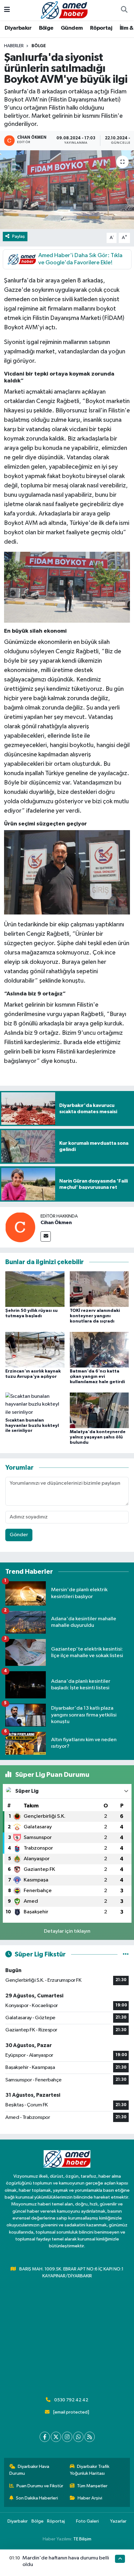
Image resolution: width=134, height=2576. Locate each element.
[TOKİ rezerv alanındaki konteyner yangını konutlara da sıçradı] (99, 1289)
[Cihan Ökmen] (20, 1227)
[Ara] (124, 10)
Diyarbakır (18, 28)
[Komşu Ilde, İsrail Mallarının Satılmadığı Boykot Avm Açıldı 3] (67, 872)
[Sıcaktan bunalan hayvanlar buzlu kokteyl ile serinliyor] (35, 1404)
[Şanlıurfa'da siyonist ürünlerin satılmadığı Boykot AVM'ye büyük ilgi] (67, 190)
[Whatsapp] (78, 2437)
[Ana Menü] (7, 10)
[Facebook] (45, 2437)
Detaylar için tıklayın (67, 1931)
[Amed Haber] (64, 10)
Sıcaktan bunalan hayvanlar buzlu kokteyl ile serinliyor (32, 1426)
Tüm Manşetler (92, 2486)
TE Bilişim (82, 2539)
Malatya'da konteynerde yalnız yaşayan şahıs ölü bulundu (98, 1437)
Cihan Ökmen (56, 1223)
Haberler (14, 46)
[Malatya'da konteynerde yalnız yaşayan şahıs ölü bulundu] (99, 1410)
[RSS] (90, 2437)
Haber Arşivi (90, 2498)
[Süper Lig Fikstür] (126, 1954)
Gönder (19, 1535)
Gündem (72, 28)
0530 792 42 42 (71, 2400)
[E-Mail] (46, 1236)
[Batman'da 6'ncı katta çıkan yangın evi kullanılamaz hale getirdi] (99, 1350)
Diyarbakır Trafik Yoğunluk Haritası (90, 2470)
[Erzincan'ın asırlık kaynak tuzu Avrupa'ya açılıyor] (35, 1350)
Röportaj (101, 28)
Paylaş (19, 236)
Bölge (46, 28)
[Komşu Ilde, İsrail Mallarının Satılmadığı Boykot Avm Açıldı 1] (67, 587)
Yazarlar (118, 2521)
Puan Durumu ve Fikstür (40, 2486)
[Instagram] (67, 2437)
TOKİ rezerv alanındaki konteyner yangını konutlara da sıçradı (95, 1316)
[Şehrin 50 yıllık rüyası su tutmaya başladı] (35, 1289)
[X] (56, 2437)
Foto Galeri (87, 2521)
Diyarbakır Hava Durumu (29, 2470)
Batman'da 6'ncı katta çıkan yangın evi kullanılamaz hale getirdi (97, 1377)
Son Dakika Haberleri (37, 2498)
